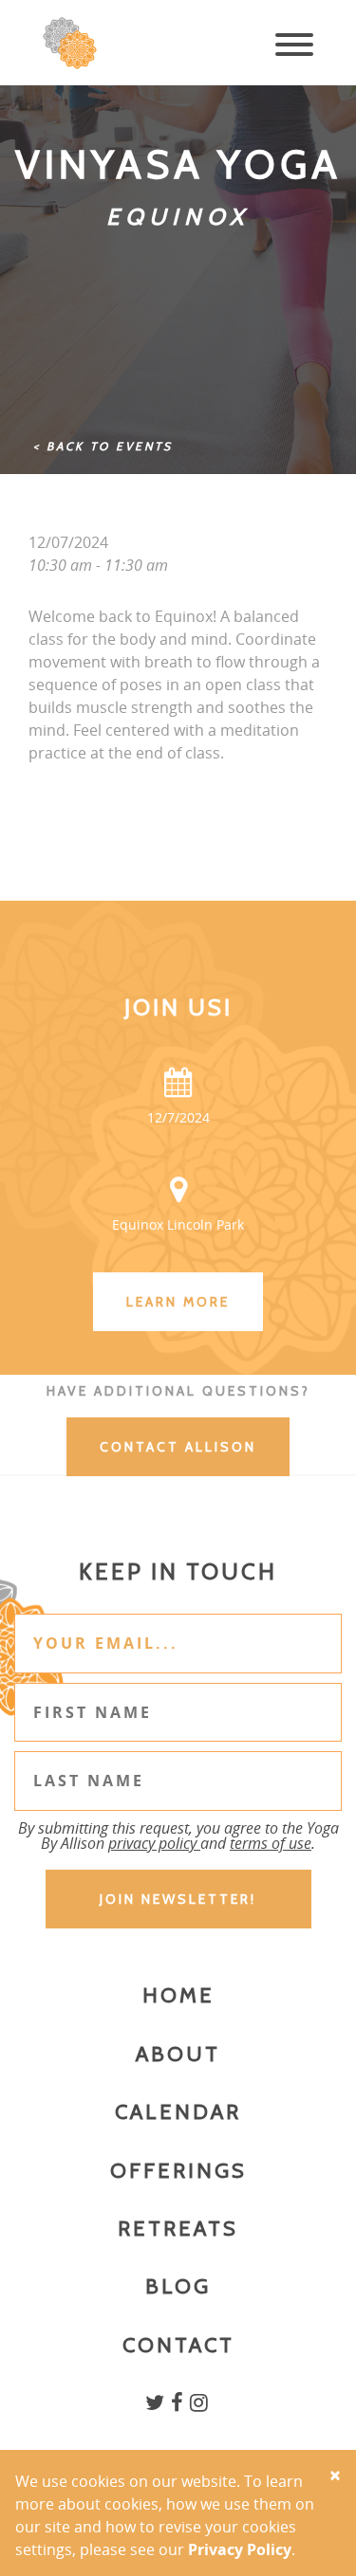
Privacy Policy (240, 2549)
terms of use (271, 1843)
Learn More (178, 1302)
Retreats (178, 2229)
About (178, 2054)
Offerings (178, 2171)
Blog (178, 2286)
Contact (178, 2345)
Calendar (178, 2112)
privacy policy (154, 1843)
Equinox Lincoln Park (178, 1224)
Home (178, 1995)
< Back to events (103, 446)
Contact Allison (178, 1447)
